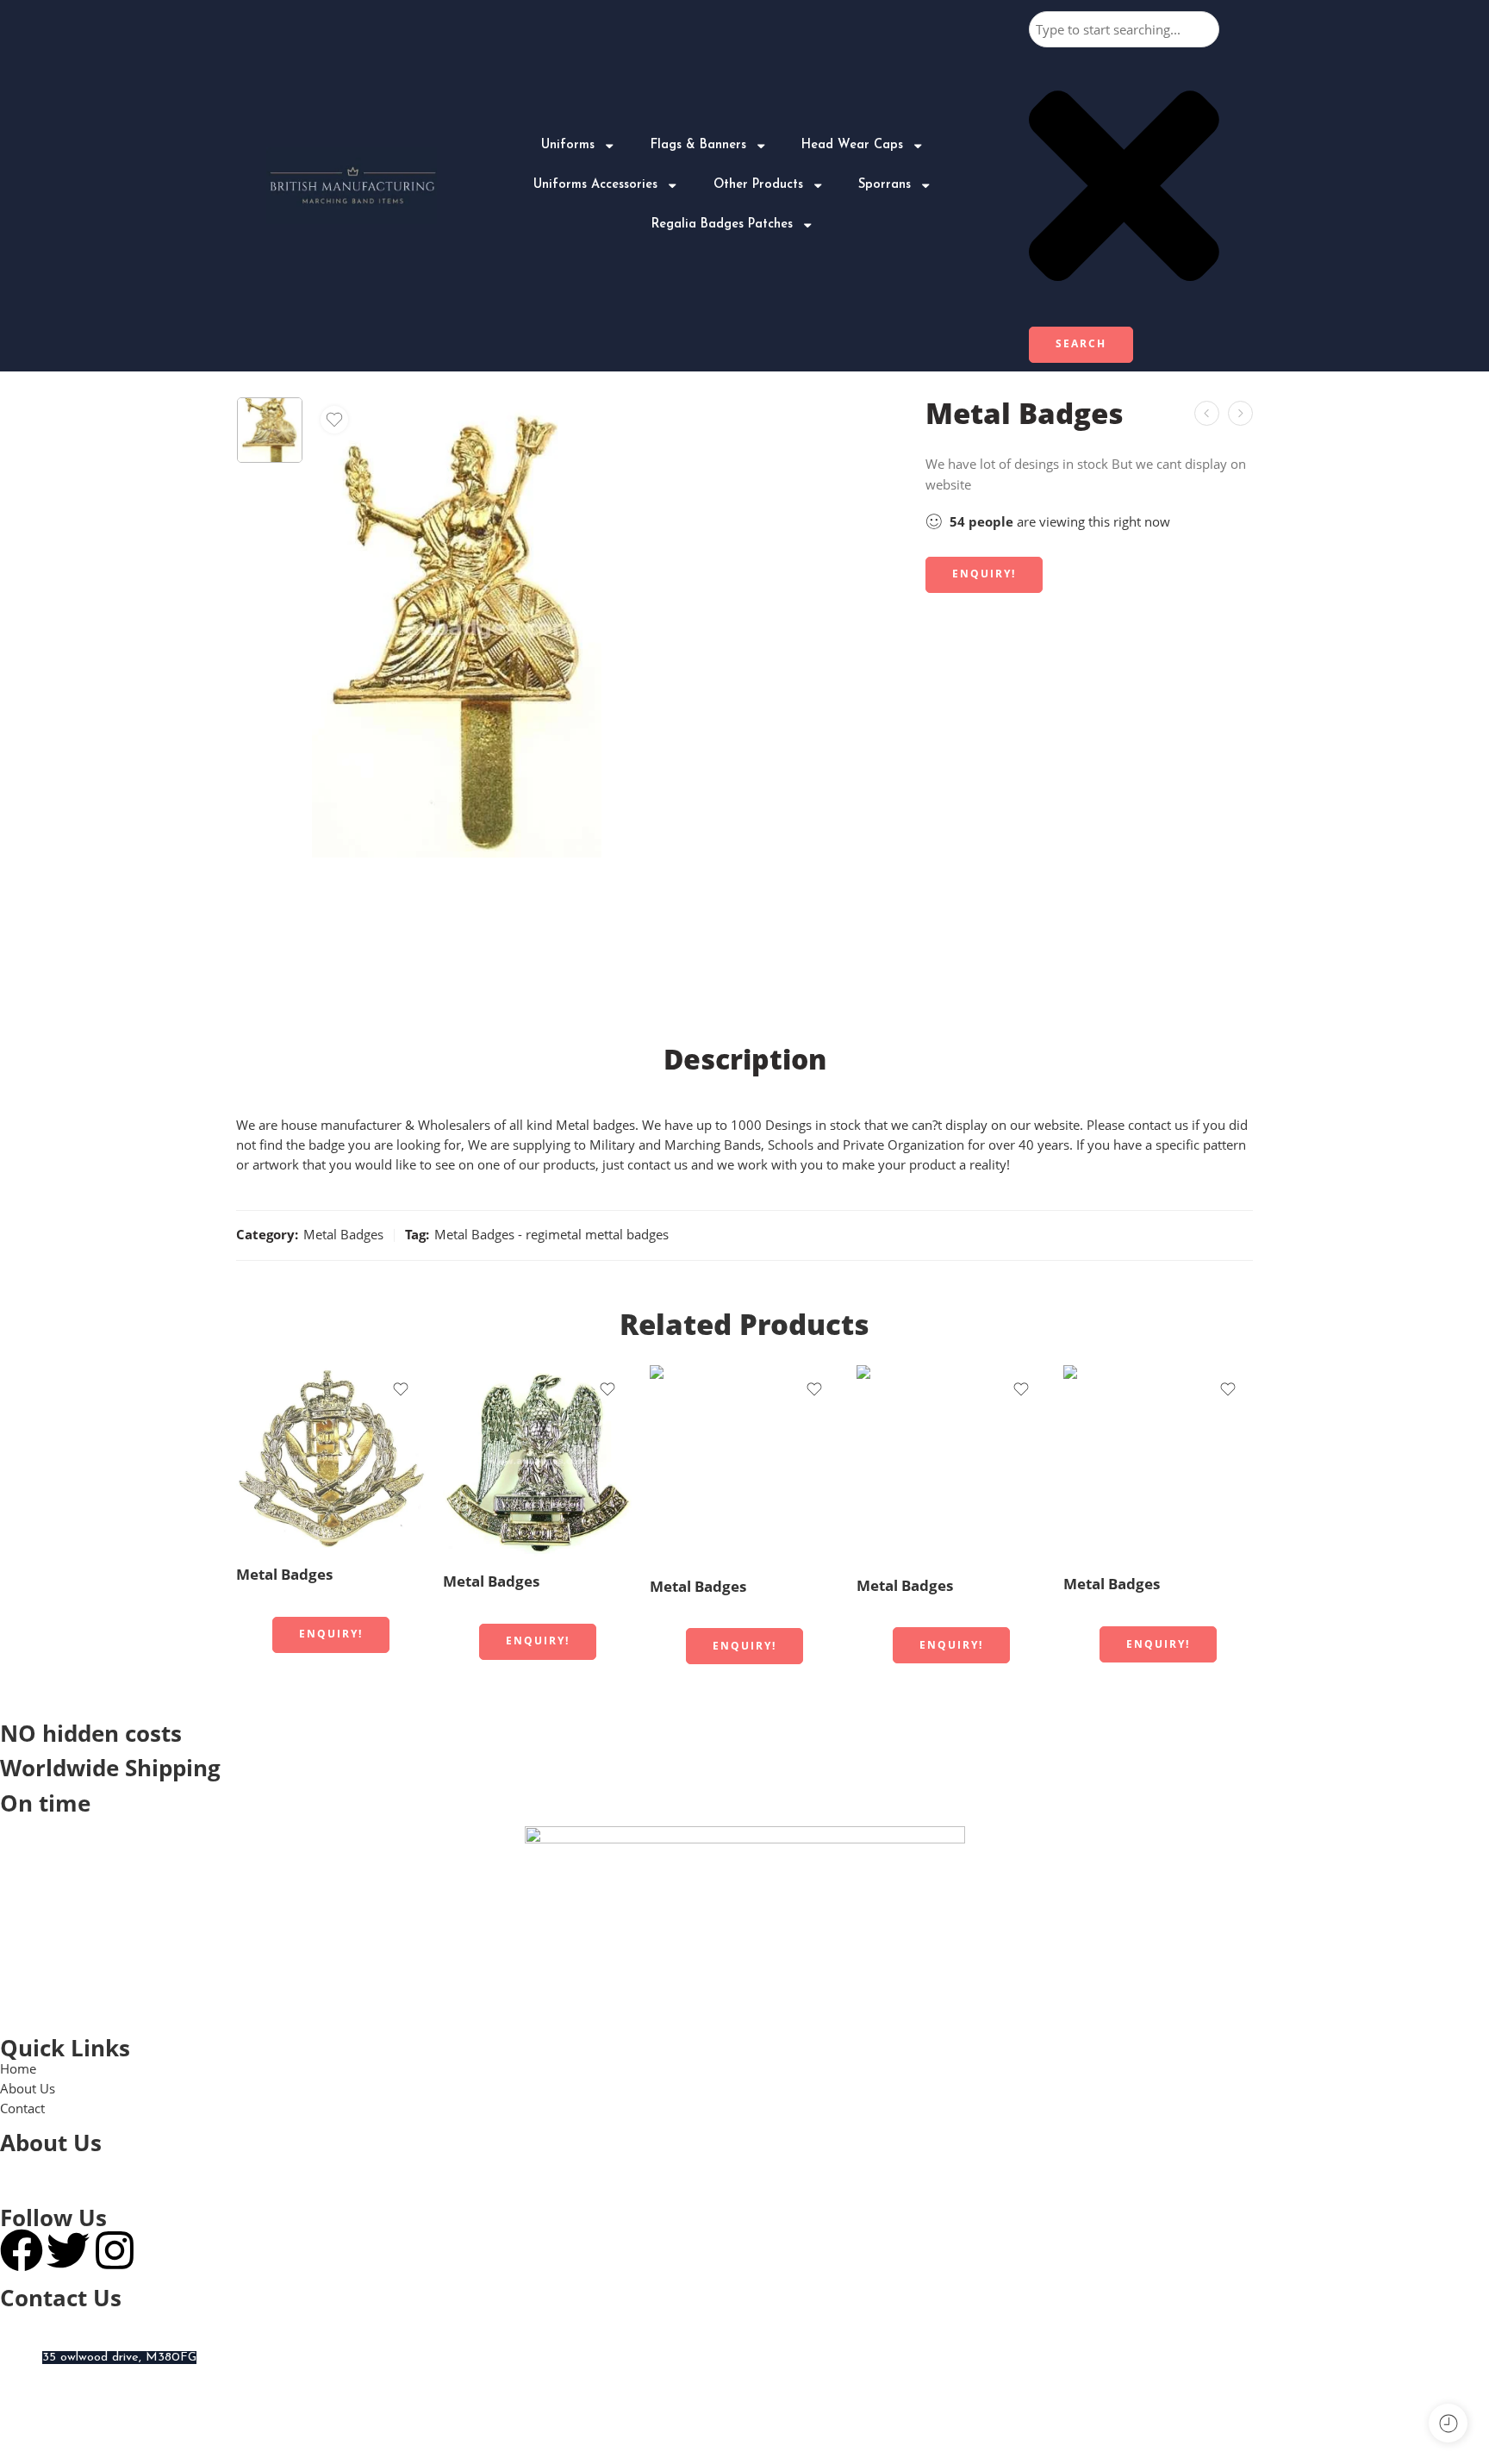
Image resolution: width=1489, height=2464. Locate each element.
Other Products (758, 185)
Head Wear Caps (852, 145)
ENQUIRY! (984, 574)
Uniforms (568, 145)
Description (745, 1059)
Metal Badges (343, 1235)
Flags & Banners (698, 145)
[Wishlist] (334, 420)
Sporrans (885, 185)
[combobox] (1124, 29)
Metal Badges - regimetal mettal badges (551, 1235)
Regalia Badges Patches (722, 225)
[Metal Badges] (1240, 413)
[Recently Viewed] (1448, 2423)
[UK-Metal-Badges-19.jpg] (270, 430)
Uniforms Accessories (595, 185)
